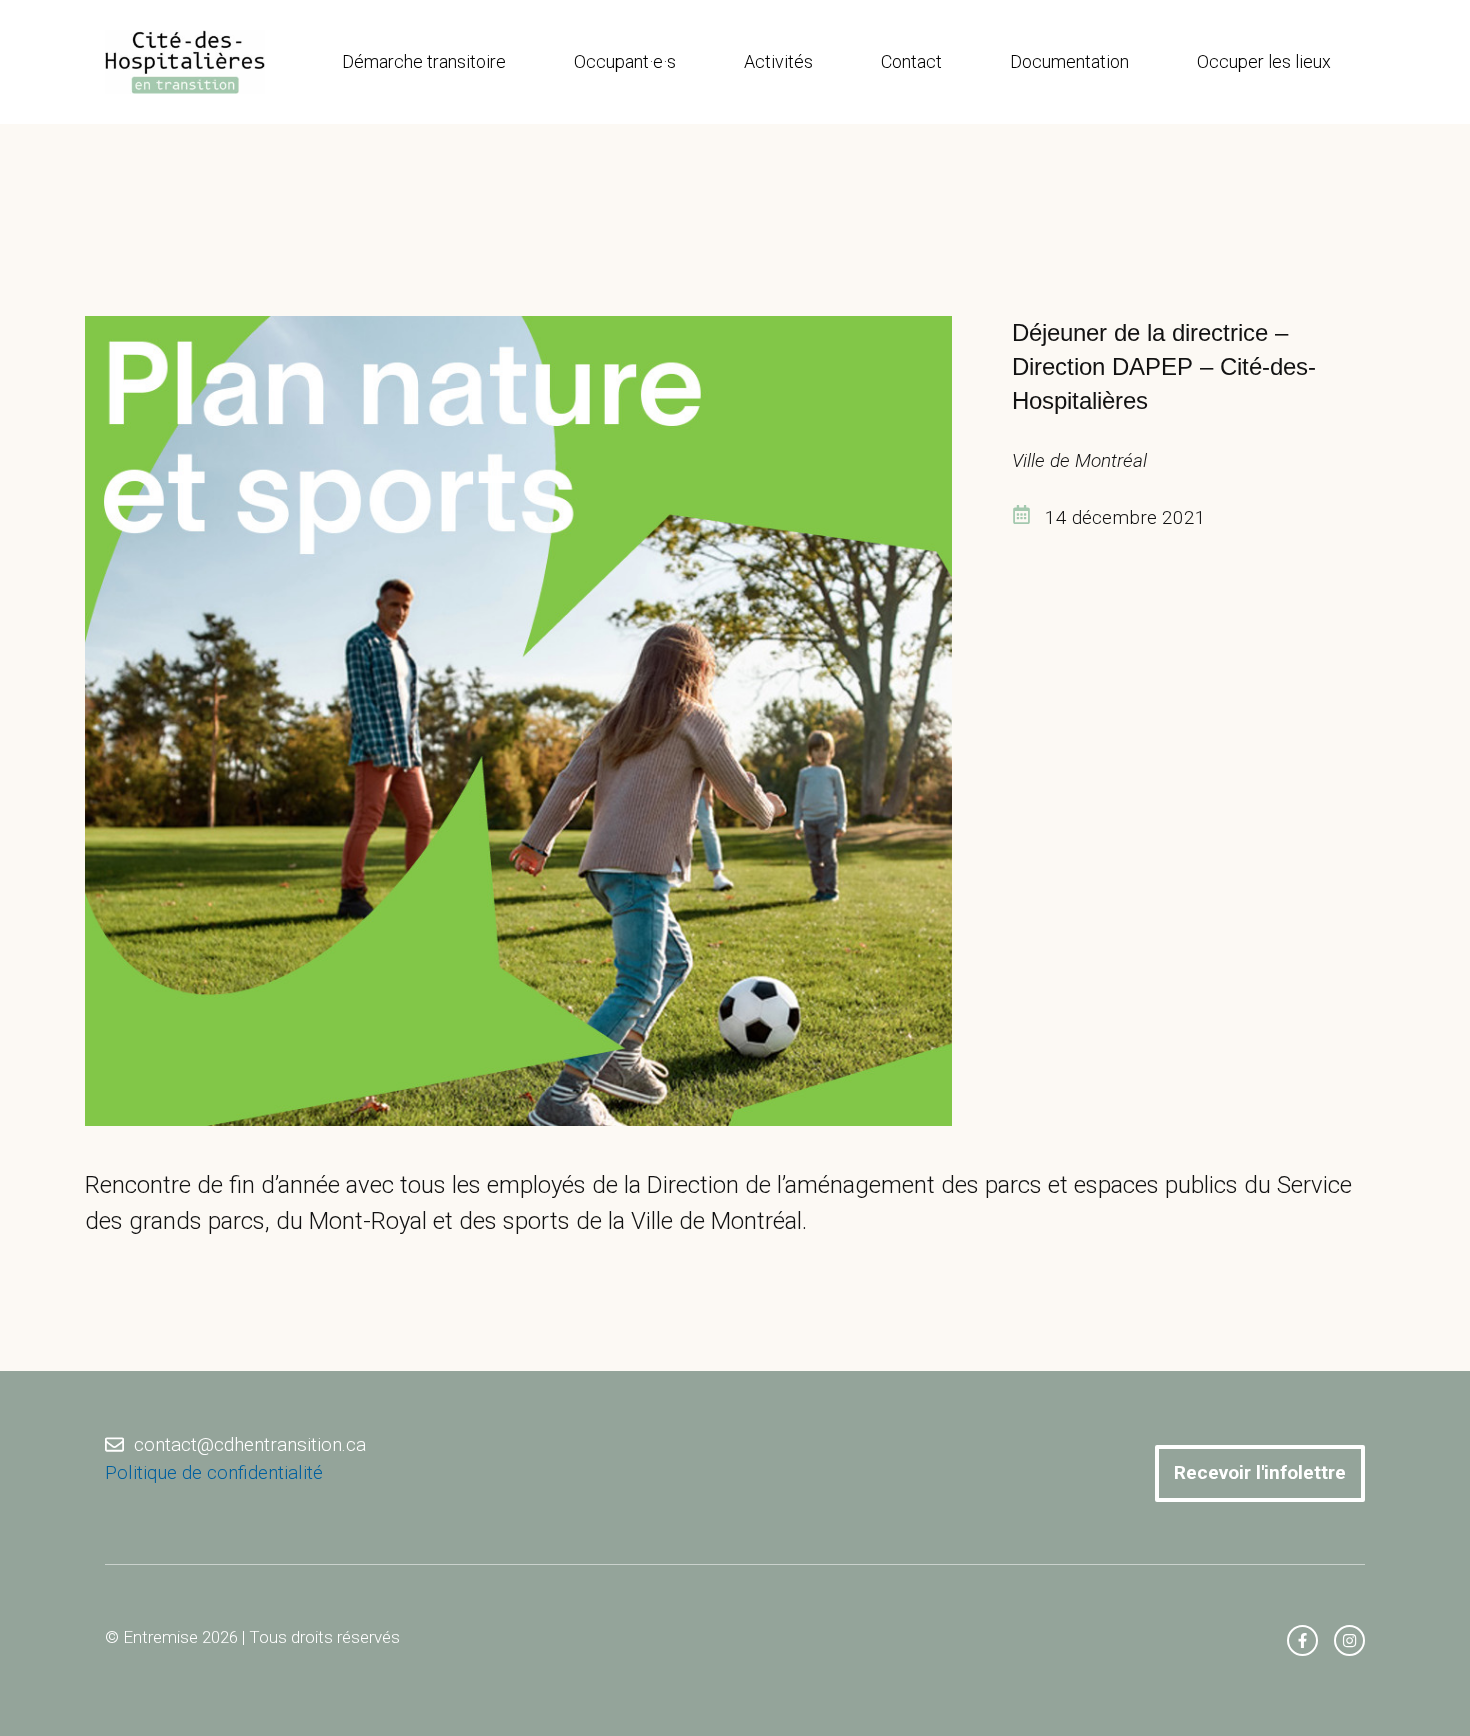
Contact (911, 61)
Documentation (1069, 61)
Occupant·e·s (625, 61)
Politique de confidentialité (214, 1472)
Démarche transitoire (424, 61)
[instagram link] (1349, 1640)
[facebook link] (1302, 1640)
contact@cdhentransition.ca (250, 1444)
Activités (778, 61)
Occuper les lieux (1264, 61)
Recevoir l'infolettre (1260, 1472)
